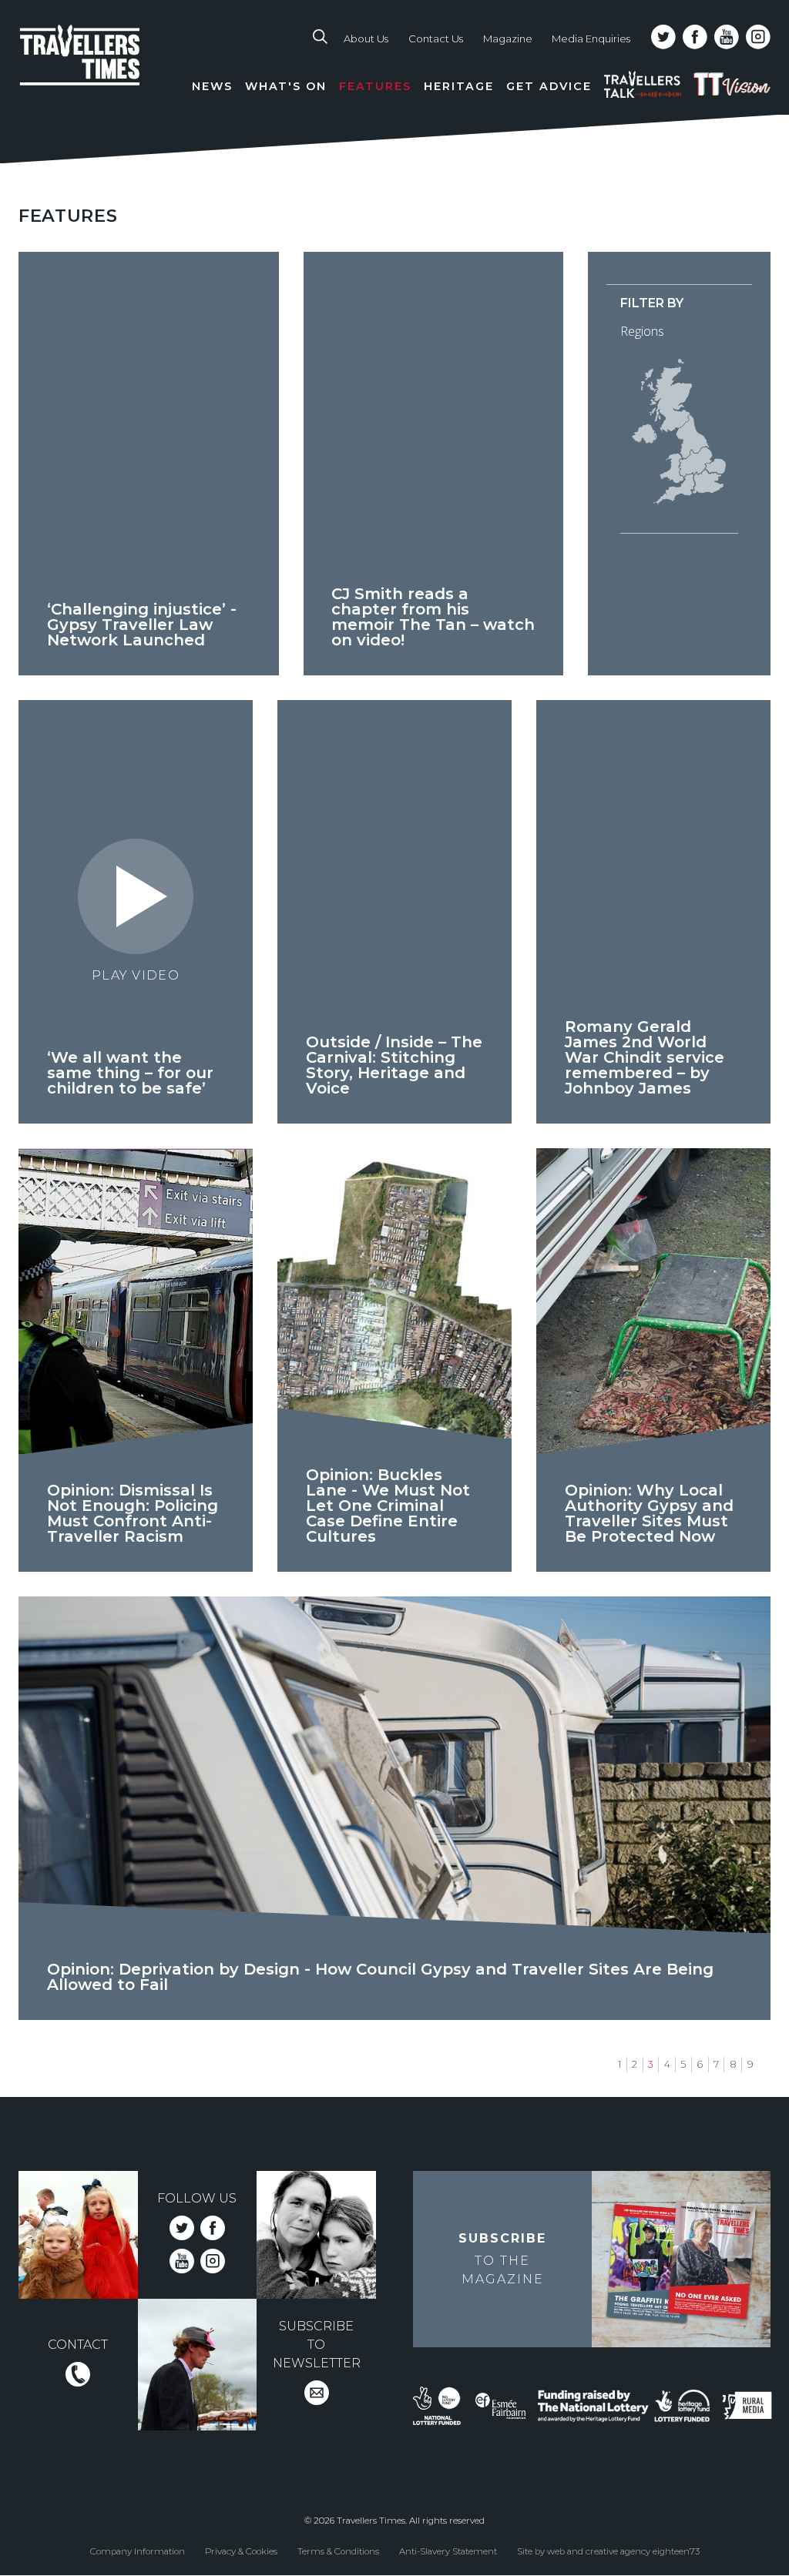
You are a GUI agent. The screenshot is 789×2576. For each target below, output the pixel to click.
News (212, 86)
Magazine (508, 39)
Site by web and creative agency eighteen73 (608, 2551)
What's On (286, 86)
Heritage (459, 86)
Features (375, 86)
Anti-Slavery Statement (448, 2551)
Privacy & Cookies (241, 2551)
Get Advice (549, 86)
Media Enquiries (591, 39)
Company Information (138, 2551)
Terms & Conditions (338, 2551)
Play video (136, 975)
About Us (366, 39)
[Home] (102, 70)
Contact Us (436, 39)
